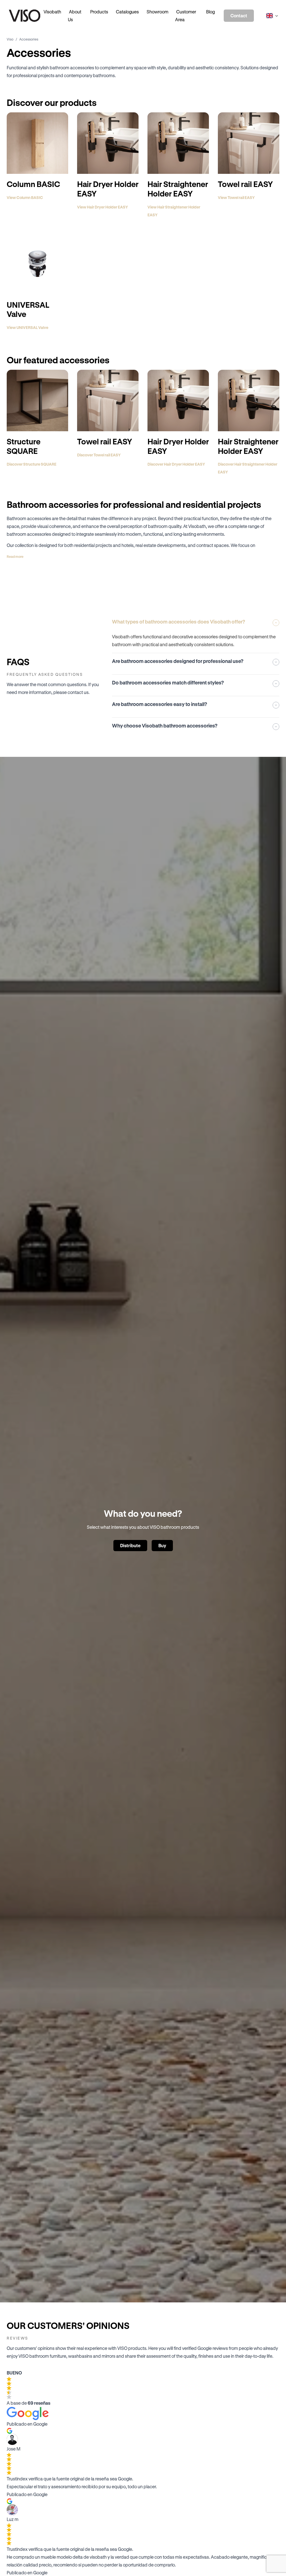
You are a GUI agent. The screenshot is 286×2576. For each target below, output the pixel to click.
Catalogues (127, 12)
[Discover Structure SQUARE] (37, 400)
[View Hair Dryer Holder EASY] (108, 143)
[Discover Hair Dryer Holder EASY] (178, 400)
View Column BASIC (25, 197)
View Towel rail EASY (236, 197)
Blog (210, 12)
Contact (239, 16)
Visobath (52, 12)
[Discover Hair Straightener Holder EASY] (249, 400)
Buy (162, 1545)
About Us (75, 16)
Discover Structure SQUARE (32, 464)
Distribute (130, 1545)
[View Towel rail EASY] (249, 143)
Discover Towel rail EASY (99, 455)
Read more (15, 556)
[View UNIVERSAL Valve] (37, 264)
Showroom (158, 12)
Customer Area (186, 16)
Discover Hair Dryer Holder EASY (176, 464)
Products (99, 12)
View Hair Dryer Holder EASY (103, 207)
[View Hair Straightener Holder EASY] (178, 143)
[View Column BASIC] (37, 143)
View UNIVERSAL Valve (28, 327)
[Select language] (271, 16)
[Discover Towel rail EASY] (108, 400)
